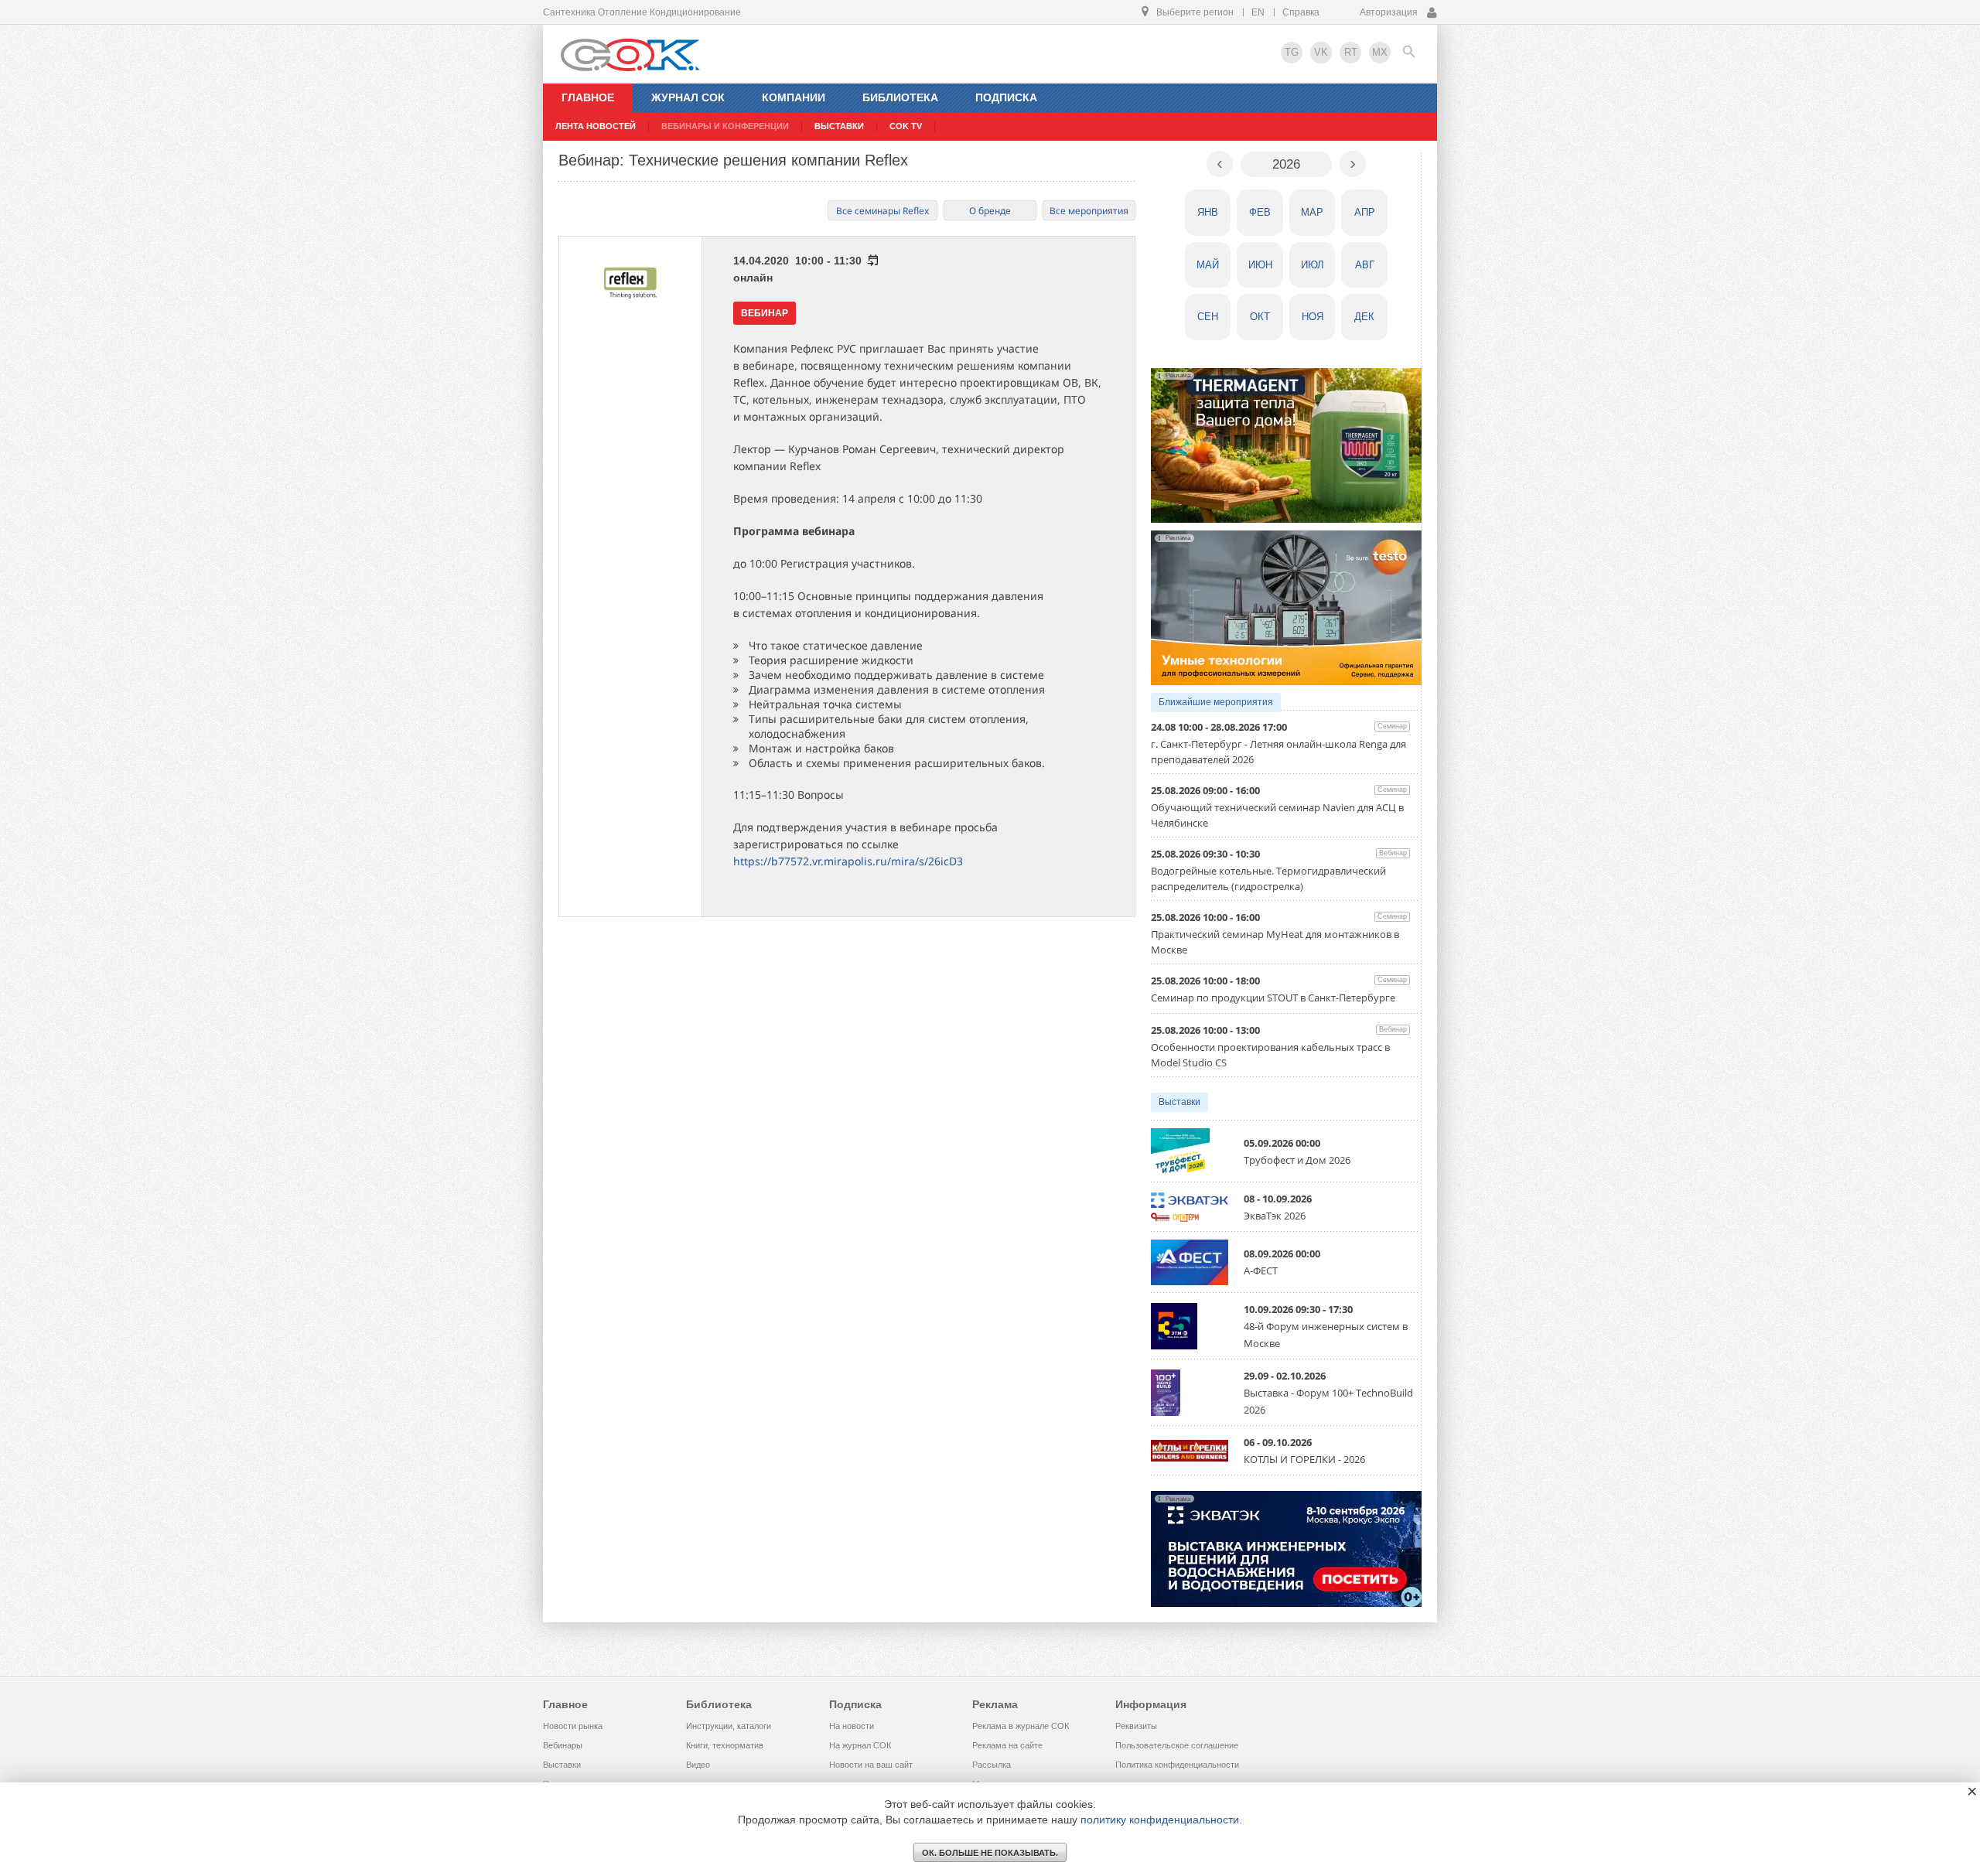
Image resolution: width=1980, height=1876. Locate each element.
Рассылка (992, 1765)
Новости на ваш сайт (871, 1765)
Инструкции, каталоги (729, 1726)
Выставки (1179, 1102)
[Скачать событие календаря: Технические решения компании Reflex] (872, 261)
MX (1380, 52)
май (1208, 265)
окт (1260, 317)
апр (1365, 212)
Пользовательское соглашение (1177, 1745)
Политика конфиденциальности (1177, 1765)
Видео (698, 1765)
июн (1260, 265)
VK (1321, 52)
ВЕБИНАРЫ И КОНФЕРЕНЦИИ (725, 126)
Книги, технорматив (725, 1745)
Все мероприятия (1089, 211)
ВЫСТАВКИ (839, 126)
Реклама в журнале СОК (1021, 1726)
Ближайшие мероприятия (1216, 702)
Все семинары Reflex (882, 211)
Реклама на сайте (1007, 1745)
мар (1312, 212)
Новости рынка (573, 1726)
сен (1208, 317)
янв (1208, 212)
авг (1365, 265)
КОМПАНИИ (794, 97)
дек (1364, 317)
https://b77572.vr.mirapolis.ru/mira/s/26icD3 (848, 861)
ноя (1313, 317)
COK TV (906, 126)
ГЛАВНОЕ (588, 97)
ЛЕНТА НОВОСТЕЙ (596, 126)
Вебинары (563, 1745)
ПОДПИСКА (1006, 97)
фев (1260, 212)
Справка (1301, 12)
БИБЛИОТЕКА (900, 97)
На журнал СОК (860, 1745)
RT (1351, 52)
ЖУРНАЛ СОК (688, 97)
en (1258, 12)
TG (1292, 52)
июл (1313, 265)
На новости (852, 1726)
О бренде (990, 211)
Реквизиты (1136, 1726)
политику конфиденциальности (1160, 1820)
